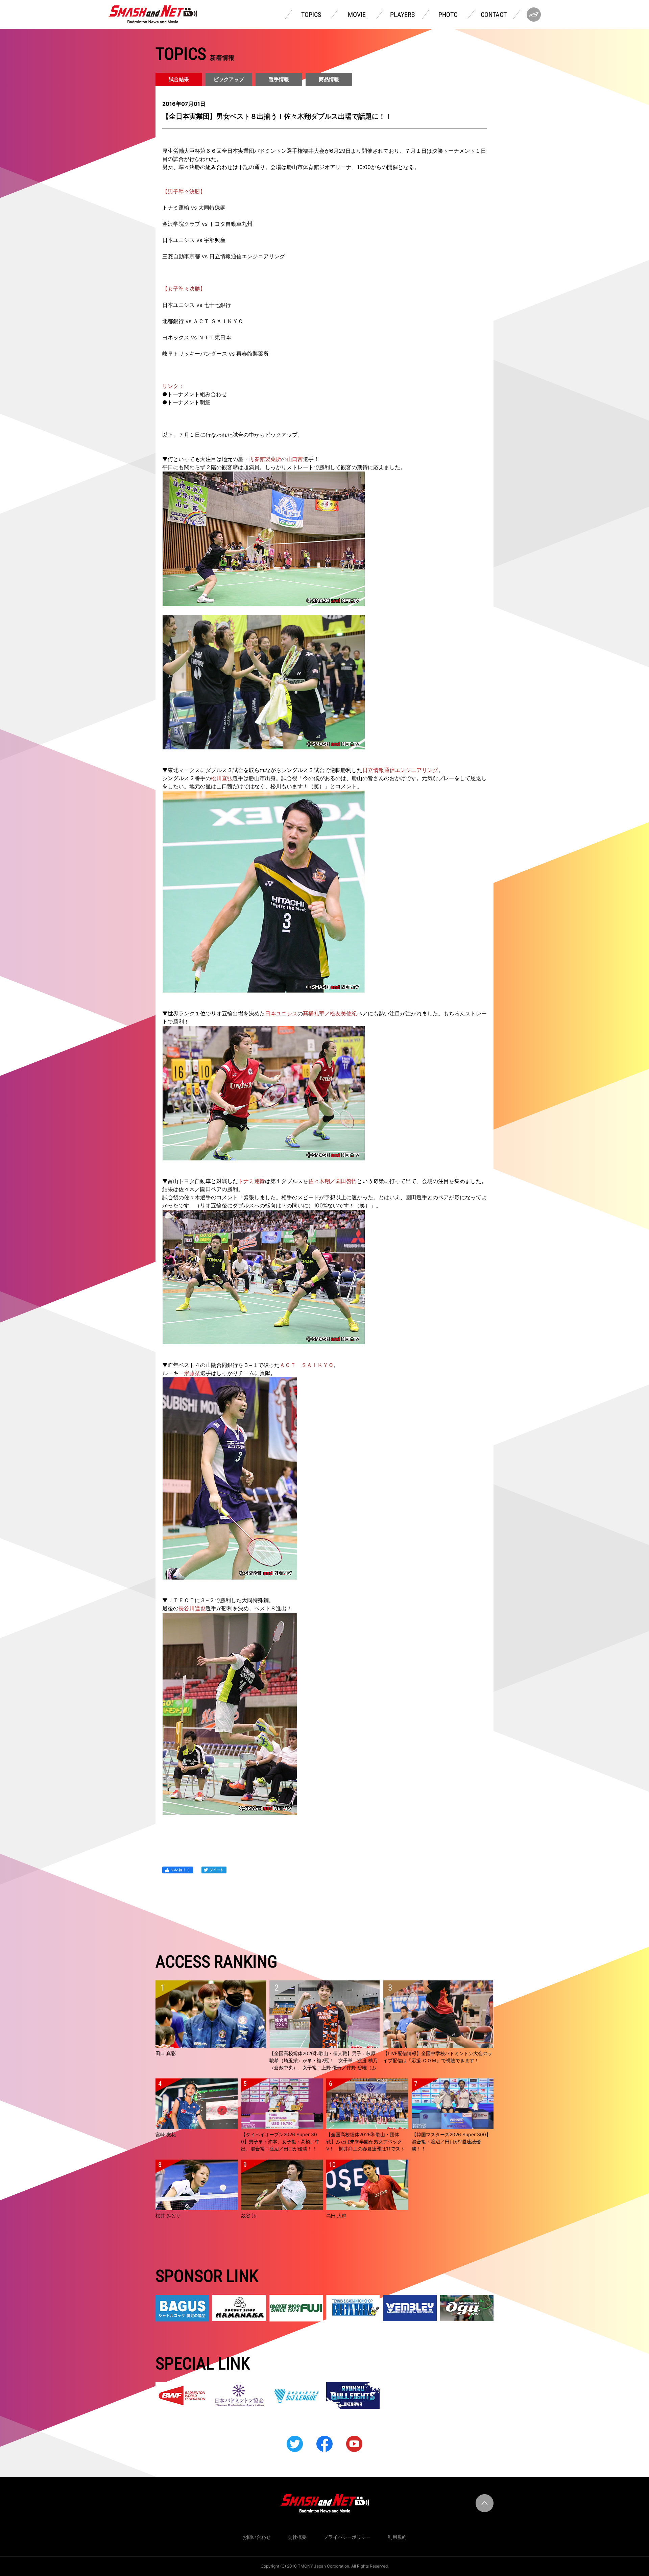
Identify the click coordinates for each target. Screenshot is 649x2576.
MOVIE (357, 15)
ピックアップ (229, 79)
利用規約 (397, 2537)
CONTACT (494, 15)
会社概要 (297, 2537)
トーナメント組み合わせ (197, 394)
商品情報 (329, 79)
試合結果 (179, 79)
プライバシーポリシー (347, 2537)
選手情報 (279, 79)
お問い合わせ (257, 2537)
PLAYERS (402, 15)
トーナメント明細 (189, 402)
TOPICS (311, 15)
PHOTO (448, 15)
